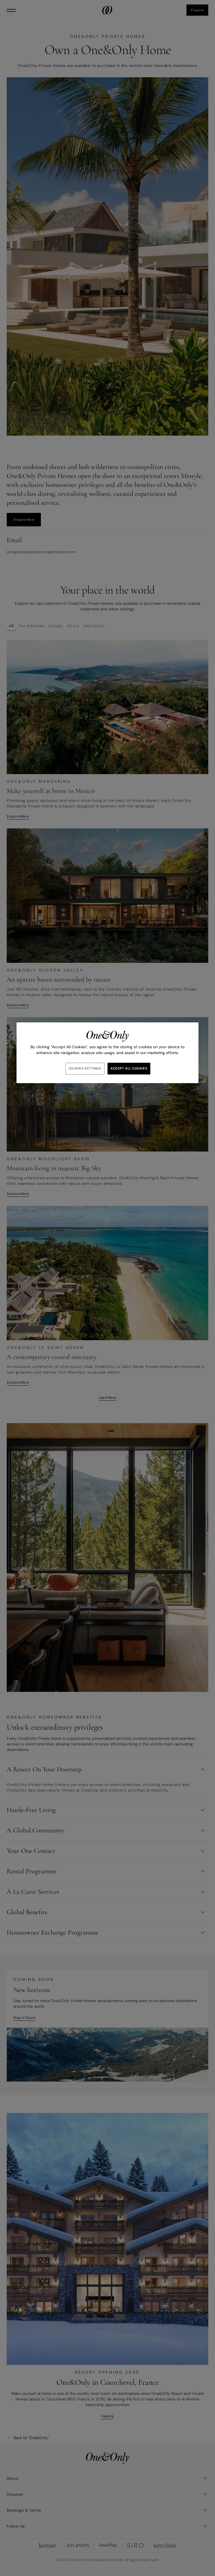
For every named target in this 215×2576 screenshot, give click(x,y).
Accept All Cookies (129, 1069)
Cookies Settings (85, 1069)
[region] (107, 1053)
